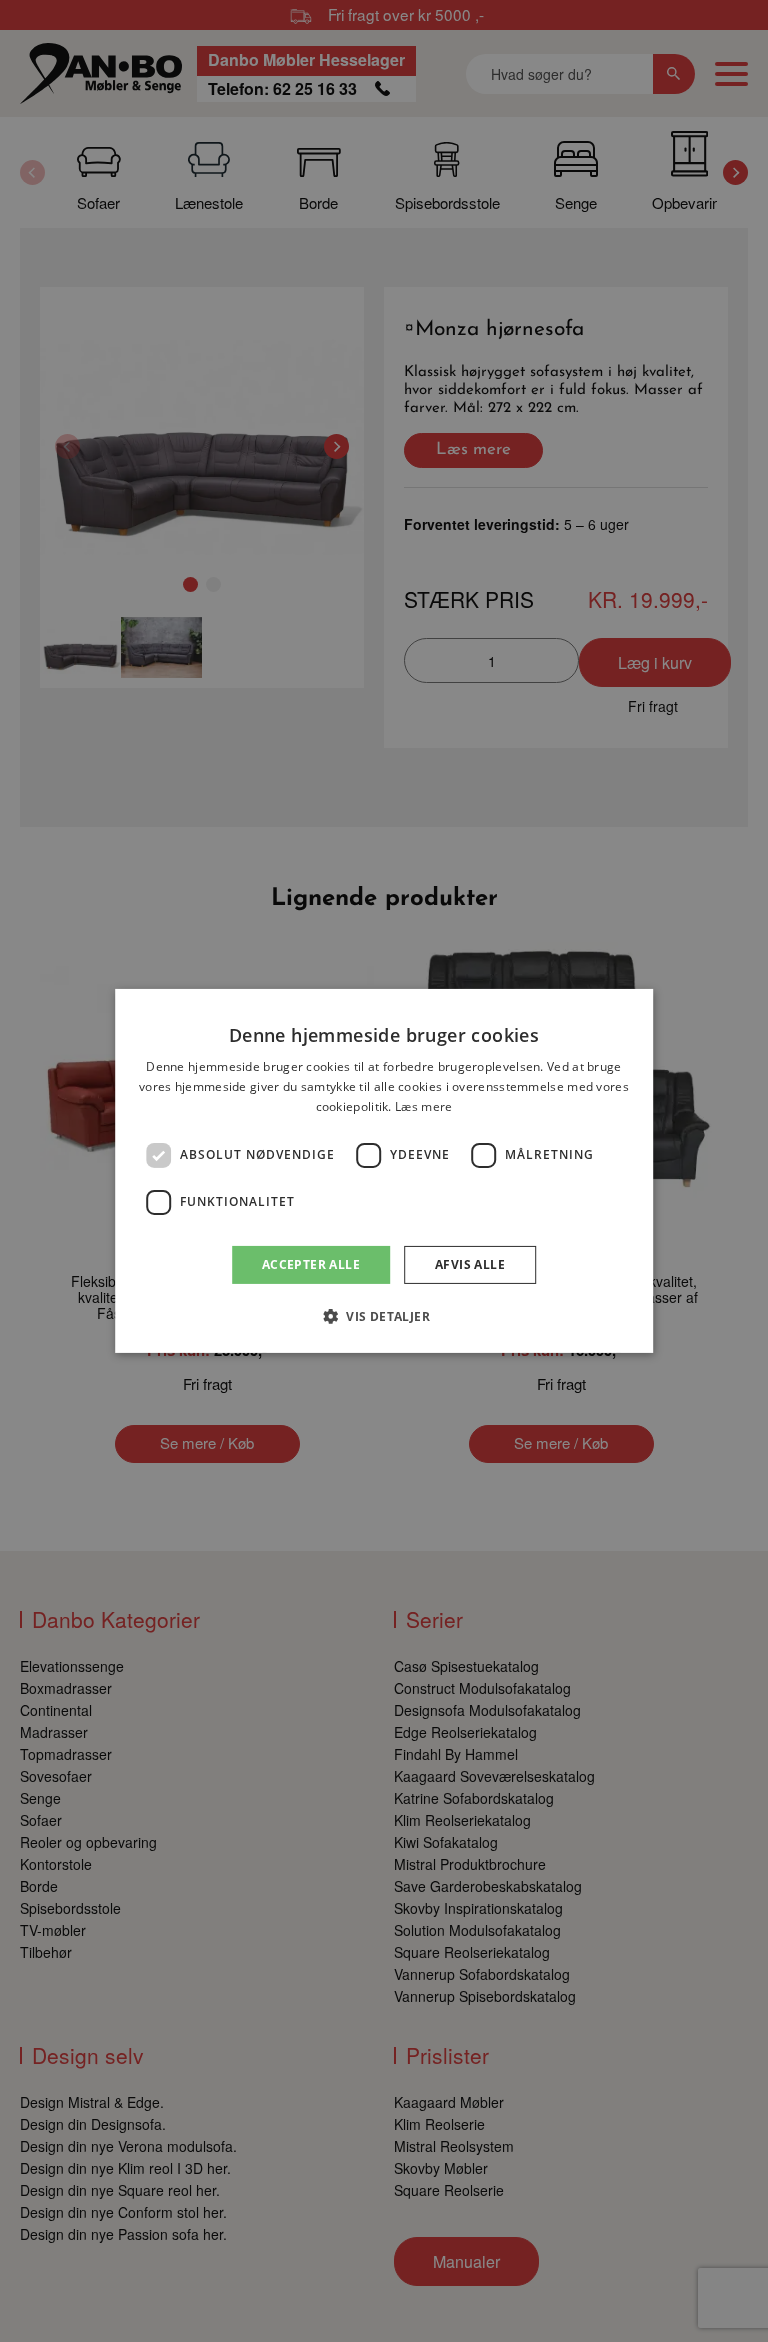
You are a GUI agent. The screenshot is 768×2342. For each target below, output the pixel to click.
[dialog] (384, 1171)
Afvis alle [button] (470, 1264)
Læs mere (423, 1106)
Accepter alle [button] (311, 1264)
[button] (384, 1316)
